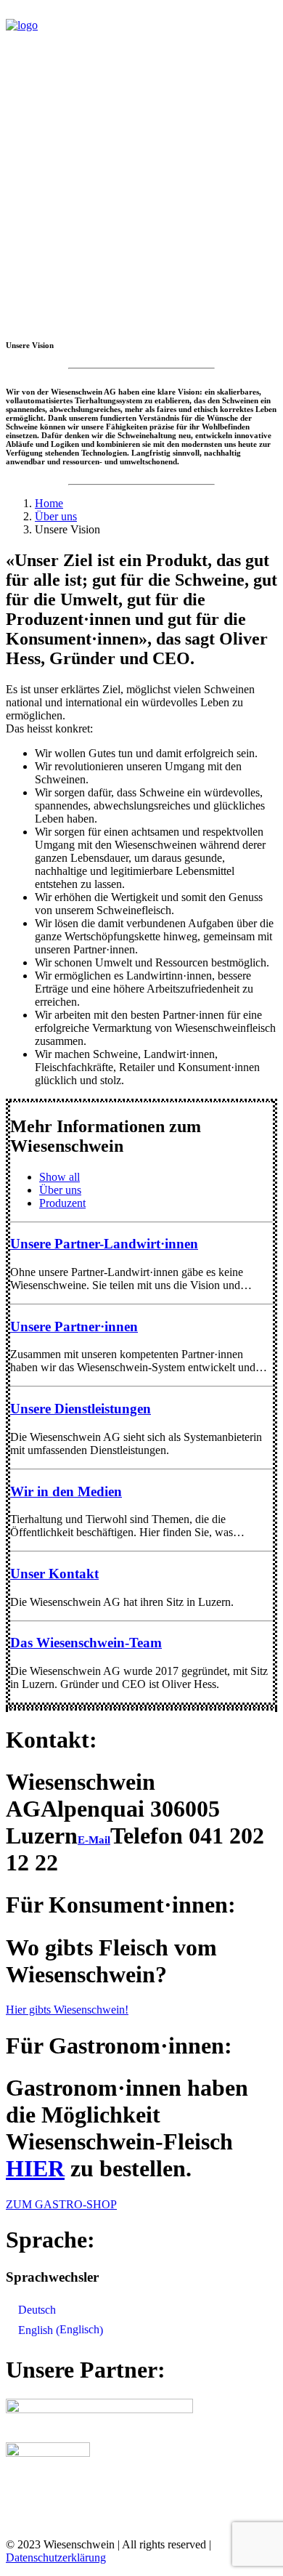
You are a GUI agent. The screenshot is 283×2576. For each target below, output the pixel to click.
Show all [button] (60, 1177)
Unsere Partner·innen (74, 1327)
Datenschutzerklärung (56, 2557)
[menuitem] (156, 1177)
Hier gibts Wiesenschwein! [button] (67, 2010)
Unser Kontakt (54, 1574)
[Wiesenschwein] (141, 41)
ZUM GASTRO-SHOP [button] (61, 2204)
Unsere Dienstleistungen (81, 1409)
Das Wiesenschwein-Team (86, 1643)
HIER (35, 2168)
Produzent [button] (62, 1203)
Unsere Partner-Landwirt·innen (104, 1244)
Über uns (56, 516)
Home (49, 503)
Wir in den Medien (66, 1491)
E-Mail (94, 1840)
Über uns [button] (60, 1190)
